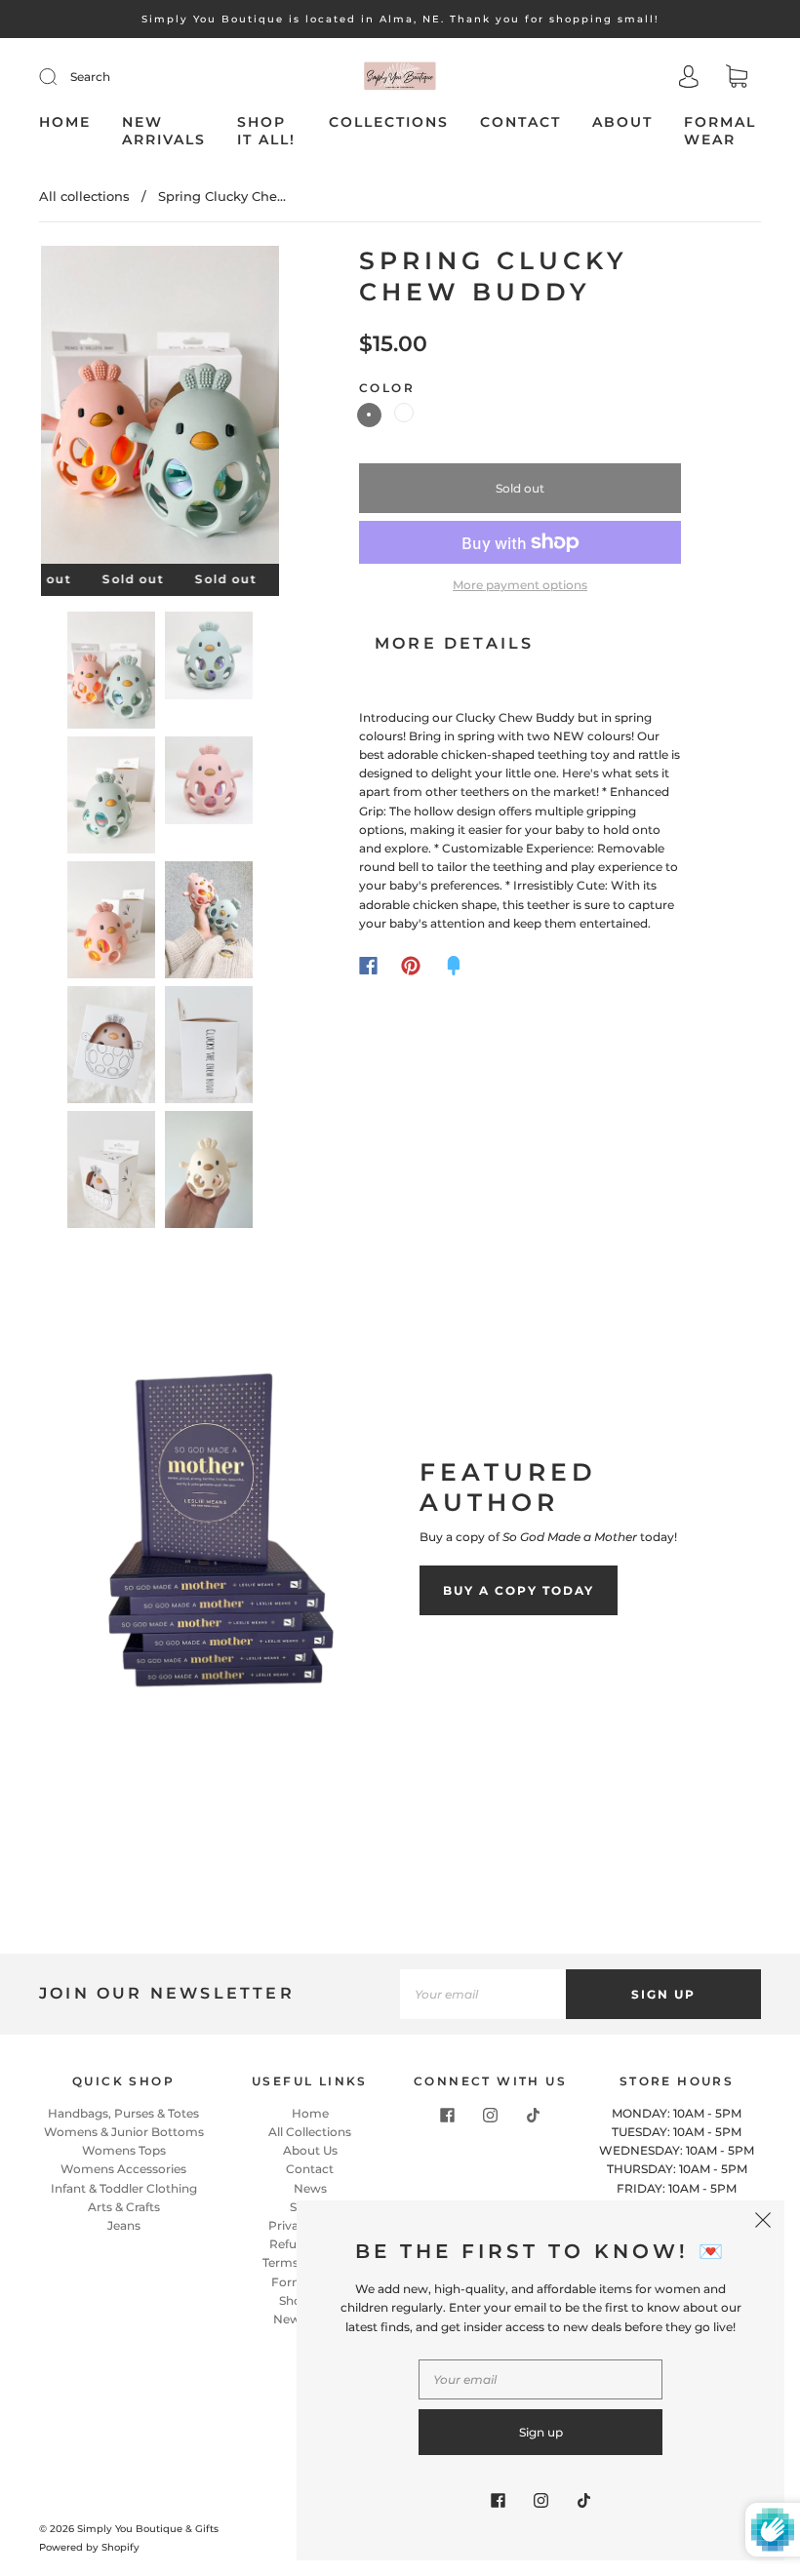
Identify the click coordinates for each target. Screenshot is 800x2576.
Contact (520, 122)
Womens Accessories (123, 2169)
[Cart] (737, 79)
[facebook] (448, 2116)
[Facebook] (368, 966)
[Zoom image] (160, 408)
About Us (310, 2150)
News (310, 2188)
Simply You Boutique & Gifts (148, 2529)
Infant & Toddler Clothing (124, 2188)
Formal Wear (720, 131)
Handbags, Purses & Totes (123, 2113)
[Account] (689, 79)
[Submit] (60, 77)
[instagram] (491, 2116)
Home (65, 122)
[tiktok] (534, 2116)
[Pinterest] (411, 966)
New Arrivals (164, 131)
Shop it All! (266, 131)
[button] (65, 408)
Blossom (369, 415)
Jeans (124, 2225)
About (622, 122)
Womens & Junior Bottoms (124, 2132)
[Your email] (483, 1994)
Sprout (404, 413)
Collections (389, 122)
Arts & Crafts (124, 2207)
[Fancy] (454, 966)
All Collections (310, 2132)
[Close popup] (763, 2222)
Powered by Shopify (89, 2547)
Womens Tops (124, 2150)
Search (90, 77)
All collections (84, 196)
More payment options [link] (520, 585)
